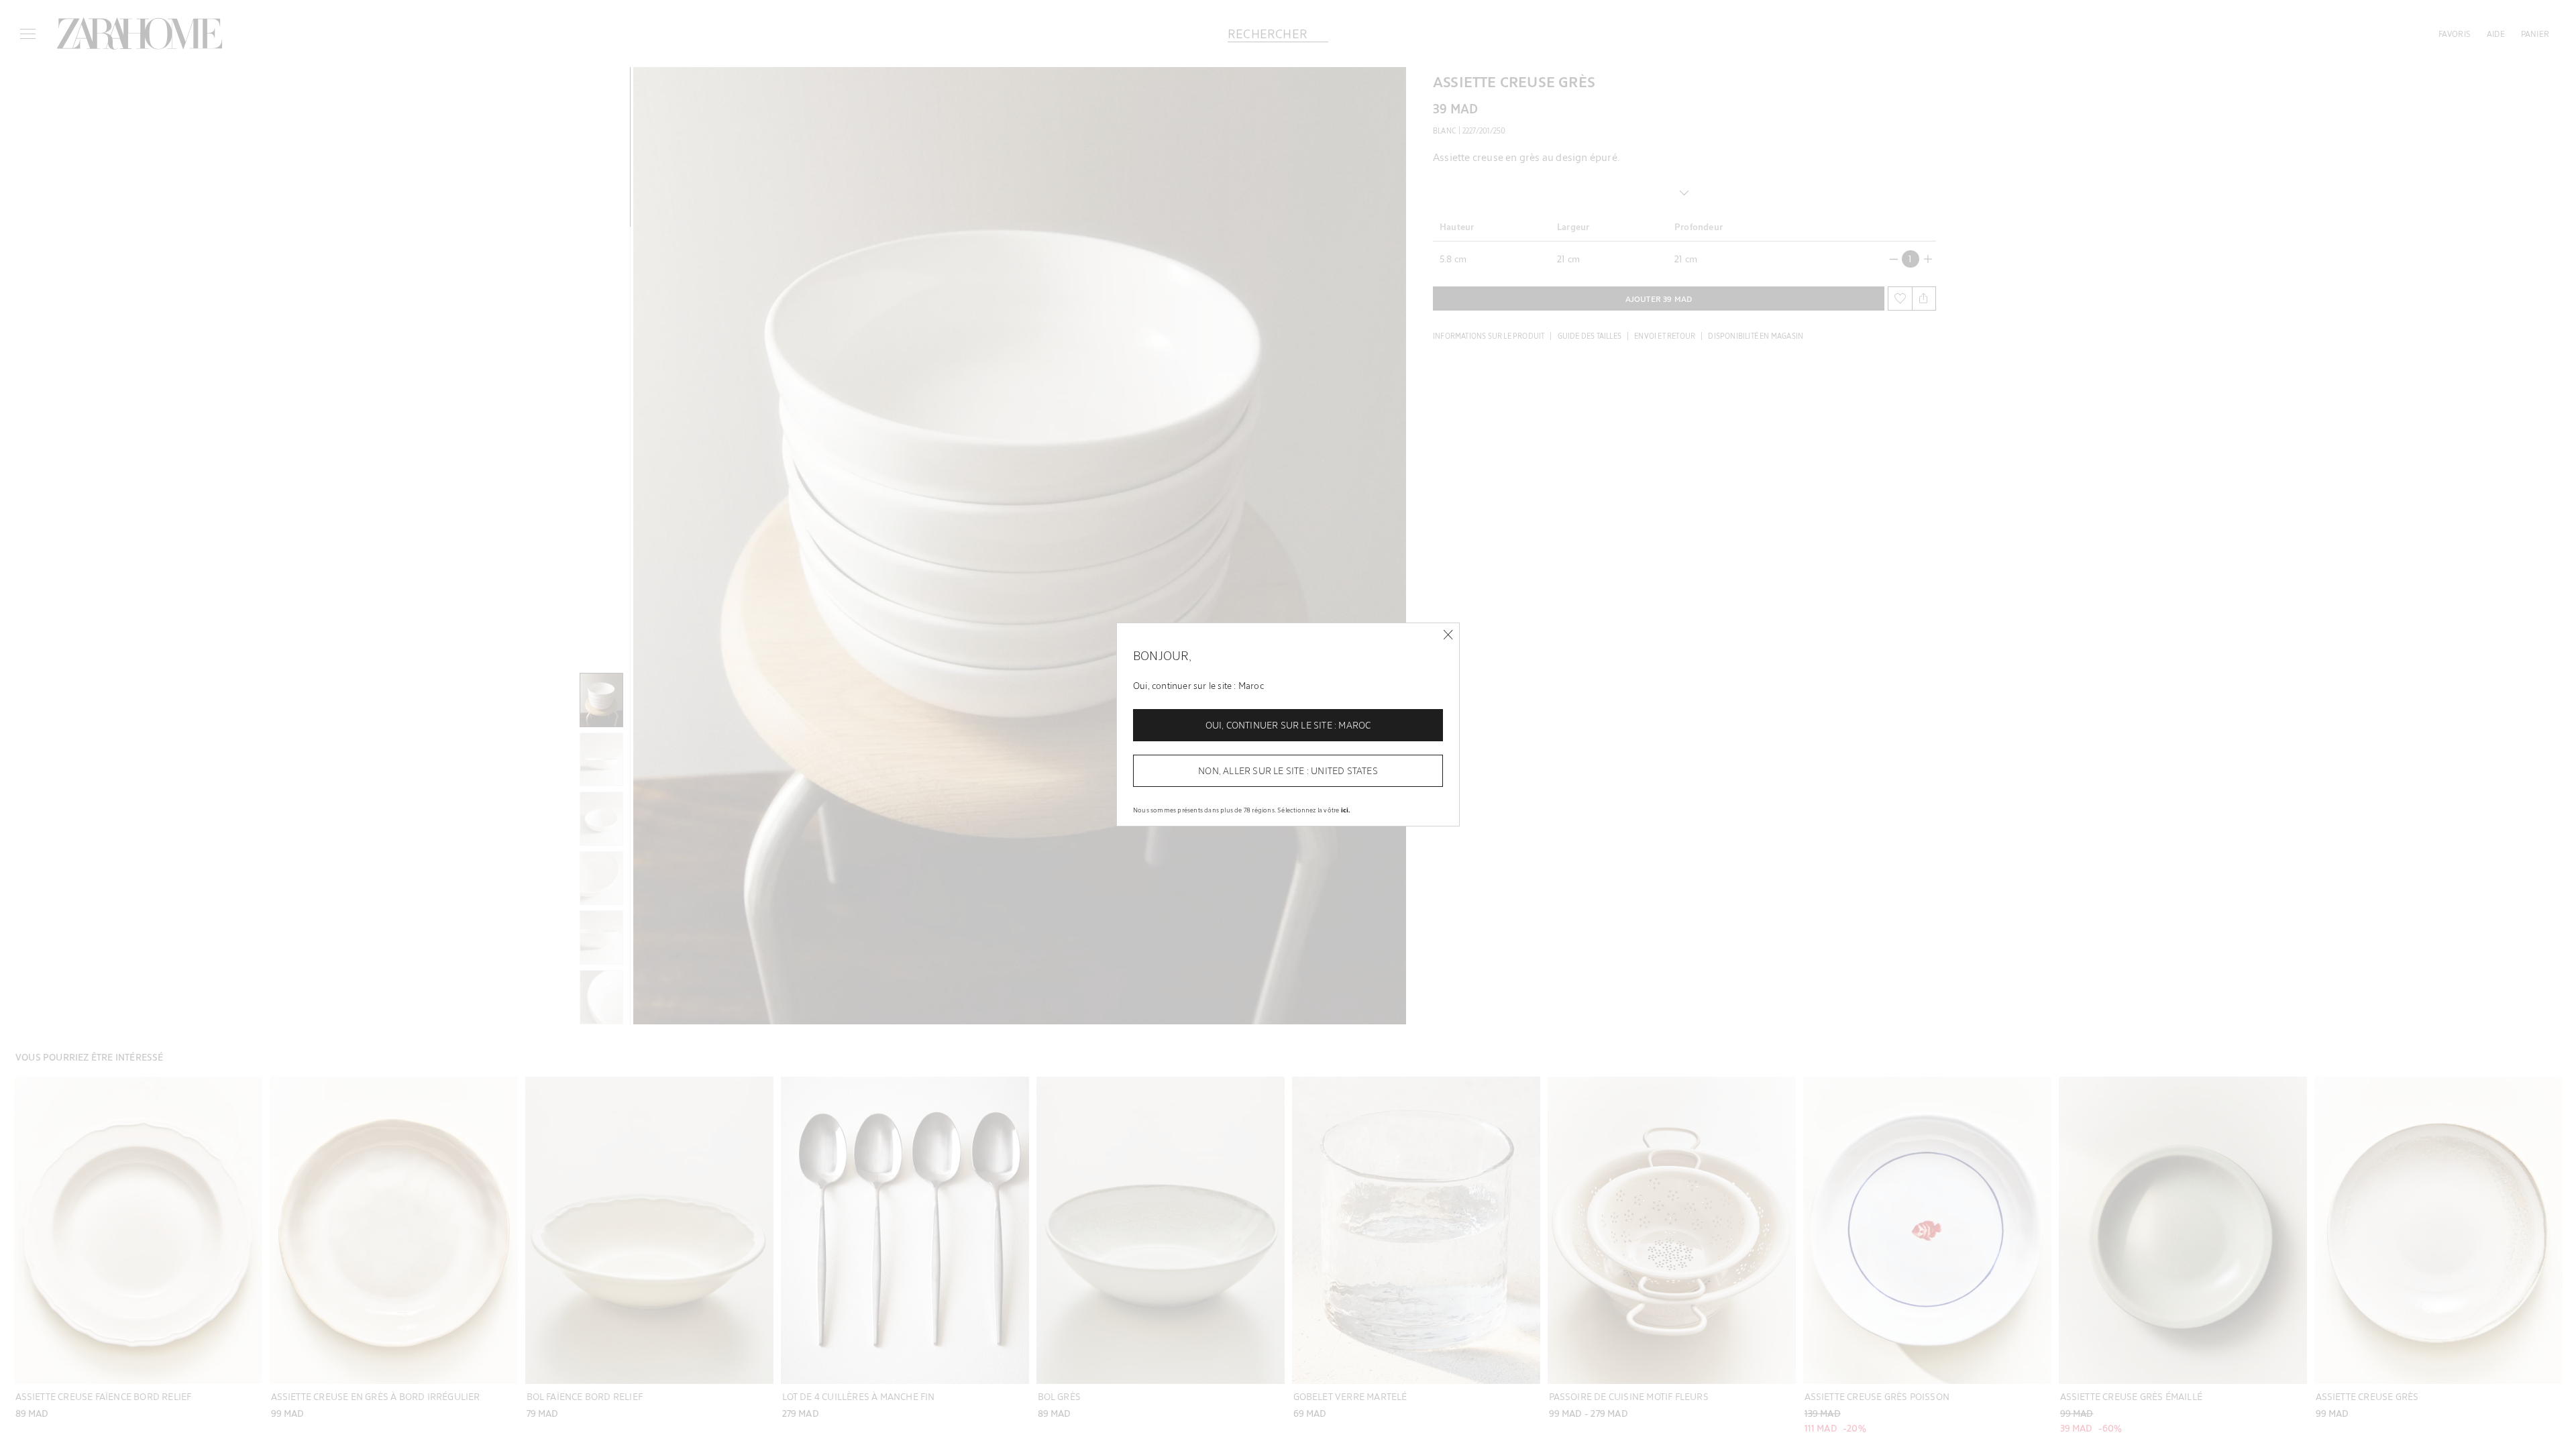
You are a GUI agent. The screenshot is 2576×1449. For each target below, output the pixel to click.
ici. (1346, 810)
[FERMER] (1448, 635)
